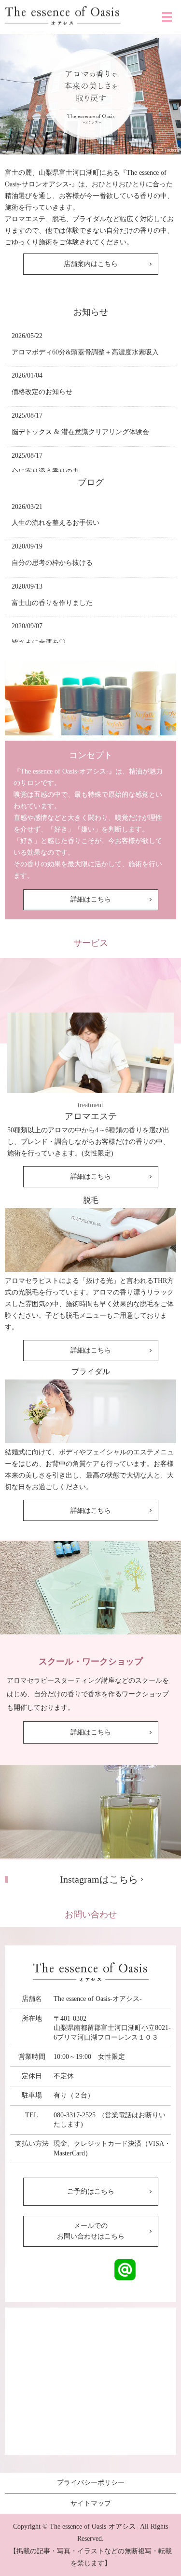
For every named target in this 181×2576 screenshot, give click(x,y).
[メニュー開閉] (167, 17)
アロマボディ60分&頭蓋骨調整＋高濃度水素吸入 (85, 352)
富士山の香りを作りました (52, 603)
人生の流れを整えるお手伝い (56, 523)
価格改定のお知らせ (42, 392)
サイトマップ (91, 2503)
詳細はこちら (91, 899)
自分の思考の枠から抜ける (52, 563)
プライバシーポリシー (91, 2483)
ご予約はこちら (91, 2191)
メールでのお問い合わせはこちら (91, 2231)
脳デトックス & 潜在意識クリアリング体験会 (80, 432)
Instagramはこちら (99, 1879)
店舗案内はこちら (91, 264)
